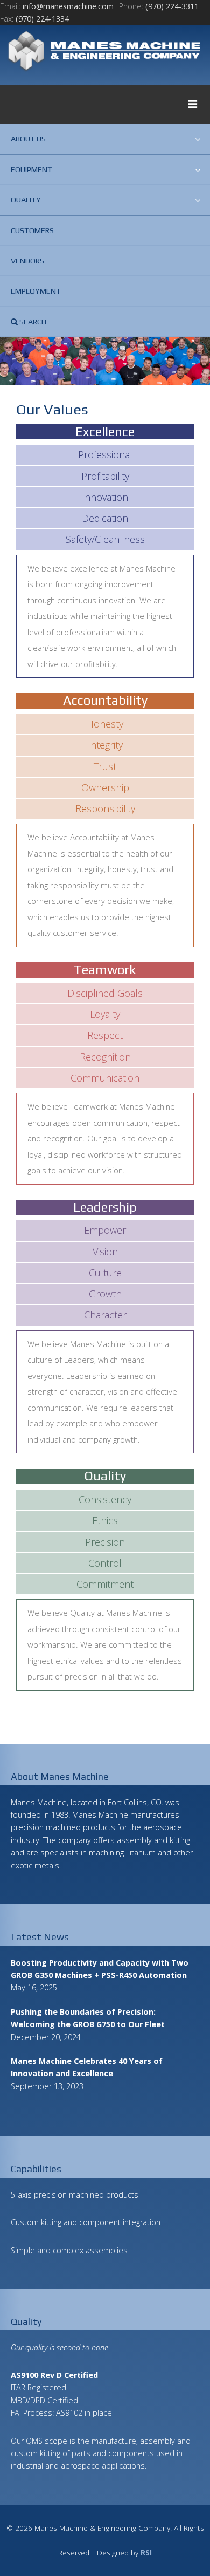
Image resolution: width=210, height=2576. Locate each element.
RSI (146, 2553)
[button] (105, 104)
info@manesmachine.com (68, 6)
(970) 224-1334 (42, 19)
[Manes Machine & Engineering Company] (105, 52)
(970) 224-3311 (172, 6)
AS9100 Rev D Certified (54, 2375)
